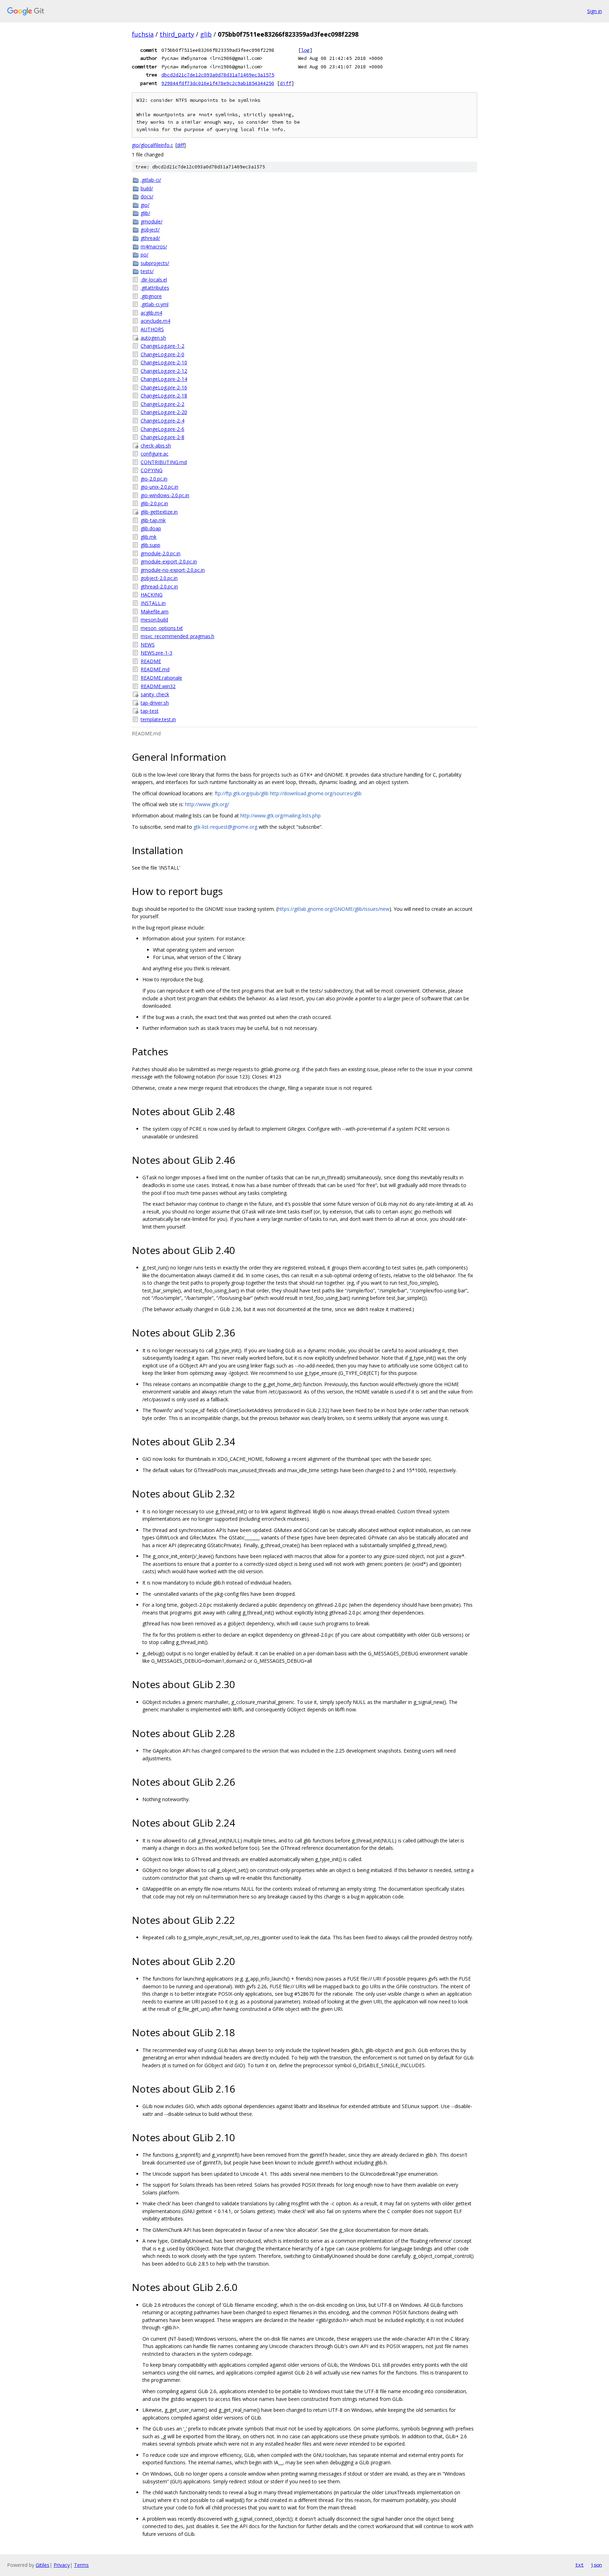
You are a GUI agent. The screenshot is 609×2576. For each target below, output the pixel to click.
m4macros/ (154, 246)
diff (285, 83)
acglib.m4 (151, 313)
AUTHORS (152, 329)
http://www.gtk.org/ (207, 804)
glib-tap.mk (153, 520)
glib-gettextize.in (159, 512)
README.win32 (158, 686)
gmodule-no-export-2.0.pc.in (173, 570)
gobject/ (150, 230)
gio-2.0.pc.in (154, 479)
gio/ (145, 205)
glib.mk (149, 537)
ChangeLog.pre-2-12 (164, 371)
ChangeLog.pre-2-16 (164, 387)
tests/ (147, 271)
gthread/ (150, 238)
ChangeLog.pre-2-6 (162, 429)
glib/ (145, 213)
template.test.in (158, 719)
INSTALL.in (153, 603)
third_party (177, 34)
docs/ (147, 196)
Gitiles (42, 2565)
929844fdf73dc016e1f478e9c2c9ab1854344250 (218, 83)
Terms (81, 2565)
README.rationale (161, 678)
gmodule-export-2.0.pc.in (169, 561)
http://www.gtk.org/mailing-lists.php (281, 816)
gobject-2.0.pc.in (159, 578)
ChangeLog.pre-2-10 (164, 362)
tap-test (150, 711)
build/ (147, 188)
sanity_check (155, 694)
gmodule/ (152, 221)
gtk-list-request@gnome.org (225, 827)
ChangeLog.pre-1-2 (162, 346)
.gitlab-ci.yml (155, 304)
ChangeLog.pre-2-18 (164, 396)
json (596, 2565)
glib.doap (151, 528)
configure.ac (155, 454)
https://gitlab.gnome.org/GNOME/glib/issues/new (334, 909)
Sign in (595, 11)
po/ (144, 255)
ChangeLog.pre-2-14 (164, 379)
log (305, 50)
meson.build (154, 620)
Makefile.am (155, 611)
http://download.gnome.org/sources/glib (316, 793)
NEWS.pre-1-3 (156, 653)
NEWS (148, 645)
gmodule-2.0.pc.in (161, 553)
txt (579, 2565)
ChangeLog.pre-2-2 (162, 404)
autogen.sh (153, 338)
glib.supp (150, 545)
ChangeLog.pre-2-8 (162, 437)
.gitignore (151, 296)
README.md (155, 669)
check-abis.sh (156, 446)
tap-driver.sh (155, 703)
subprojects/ (155, 263)
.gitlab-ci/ (151, 180)
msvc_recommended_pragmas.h (177, 636)
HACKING (152, 595)
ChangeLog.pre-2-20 (164, 412)
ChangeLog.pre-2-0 (162, 354)
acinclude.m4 (155, 321)
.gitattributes (155, 288)
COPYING (152, 470)
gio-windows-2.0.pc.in (165, 495)
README (151, 661)
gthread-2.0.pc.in (159, 586)
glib (206, 34)
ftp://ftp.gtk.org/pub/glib (242, 793)
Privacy (62, 2565)
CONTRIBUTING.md (164, 462)
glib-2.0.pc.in (154, 503)
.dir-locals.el (154, 280)
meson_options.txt (162, 628)
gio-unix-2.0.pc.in (159, 487)
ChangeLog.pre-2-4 (162, 421)
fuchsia (143, 34)
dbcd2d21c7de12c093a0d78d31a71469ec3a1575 (218, 75)
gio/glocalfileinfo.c (152, 145)
